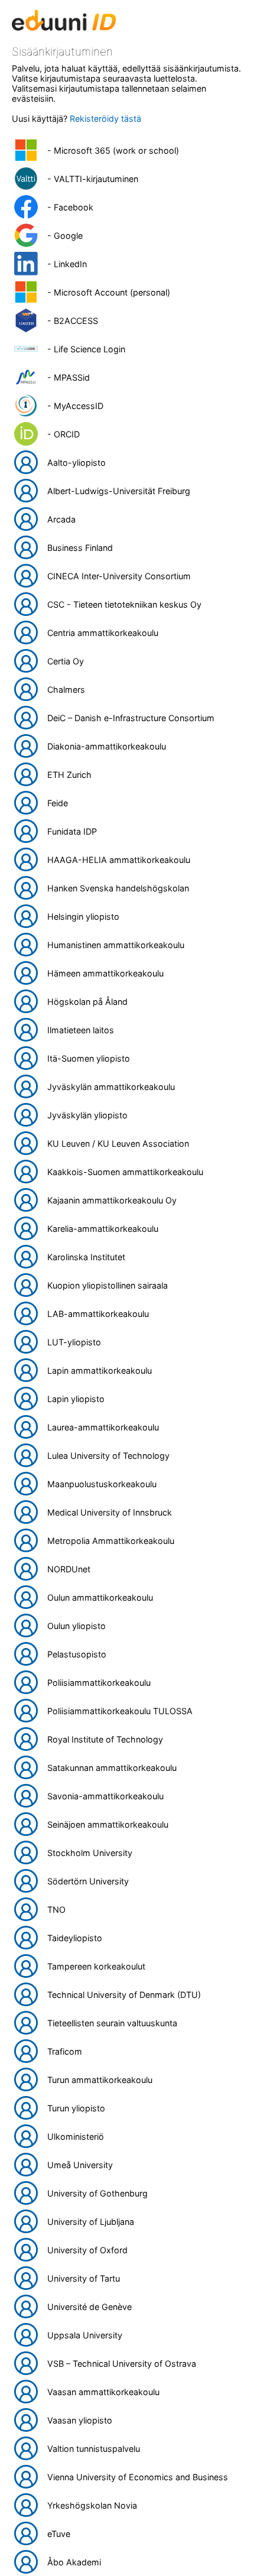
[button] (127, 150)
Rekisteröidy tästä (105, 119)
